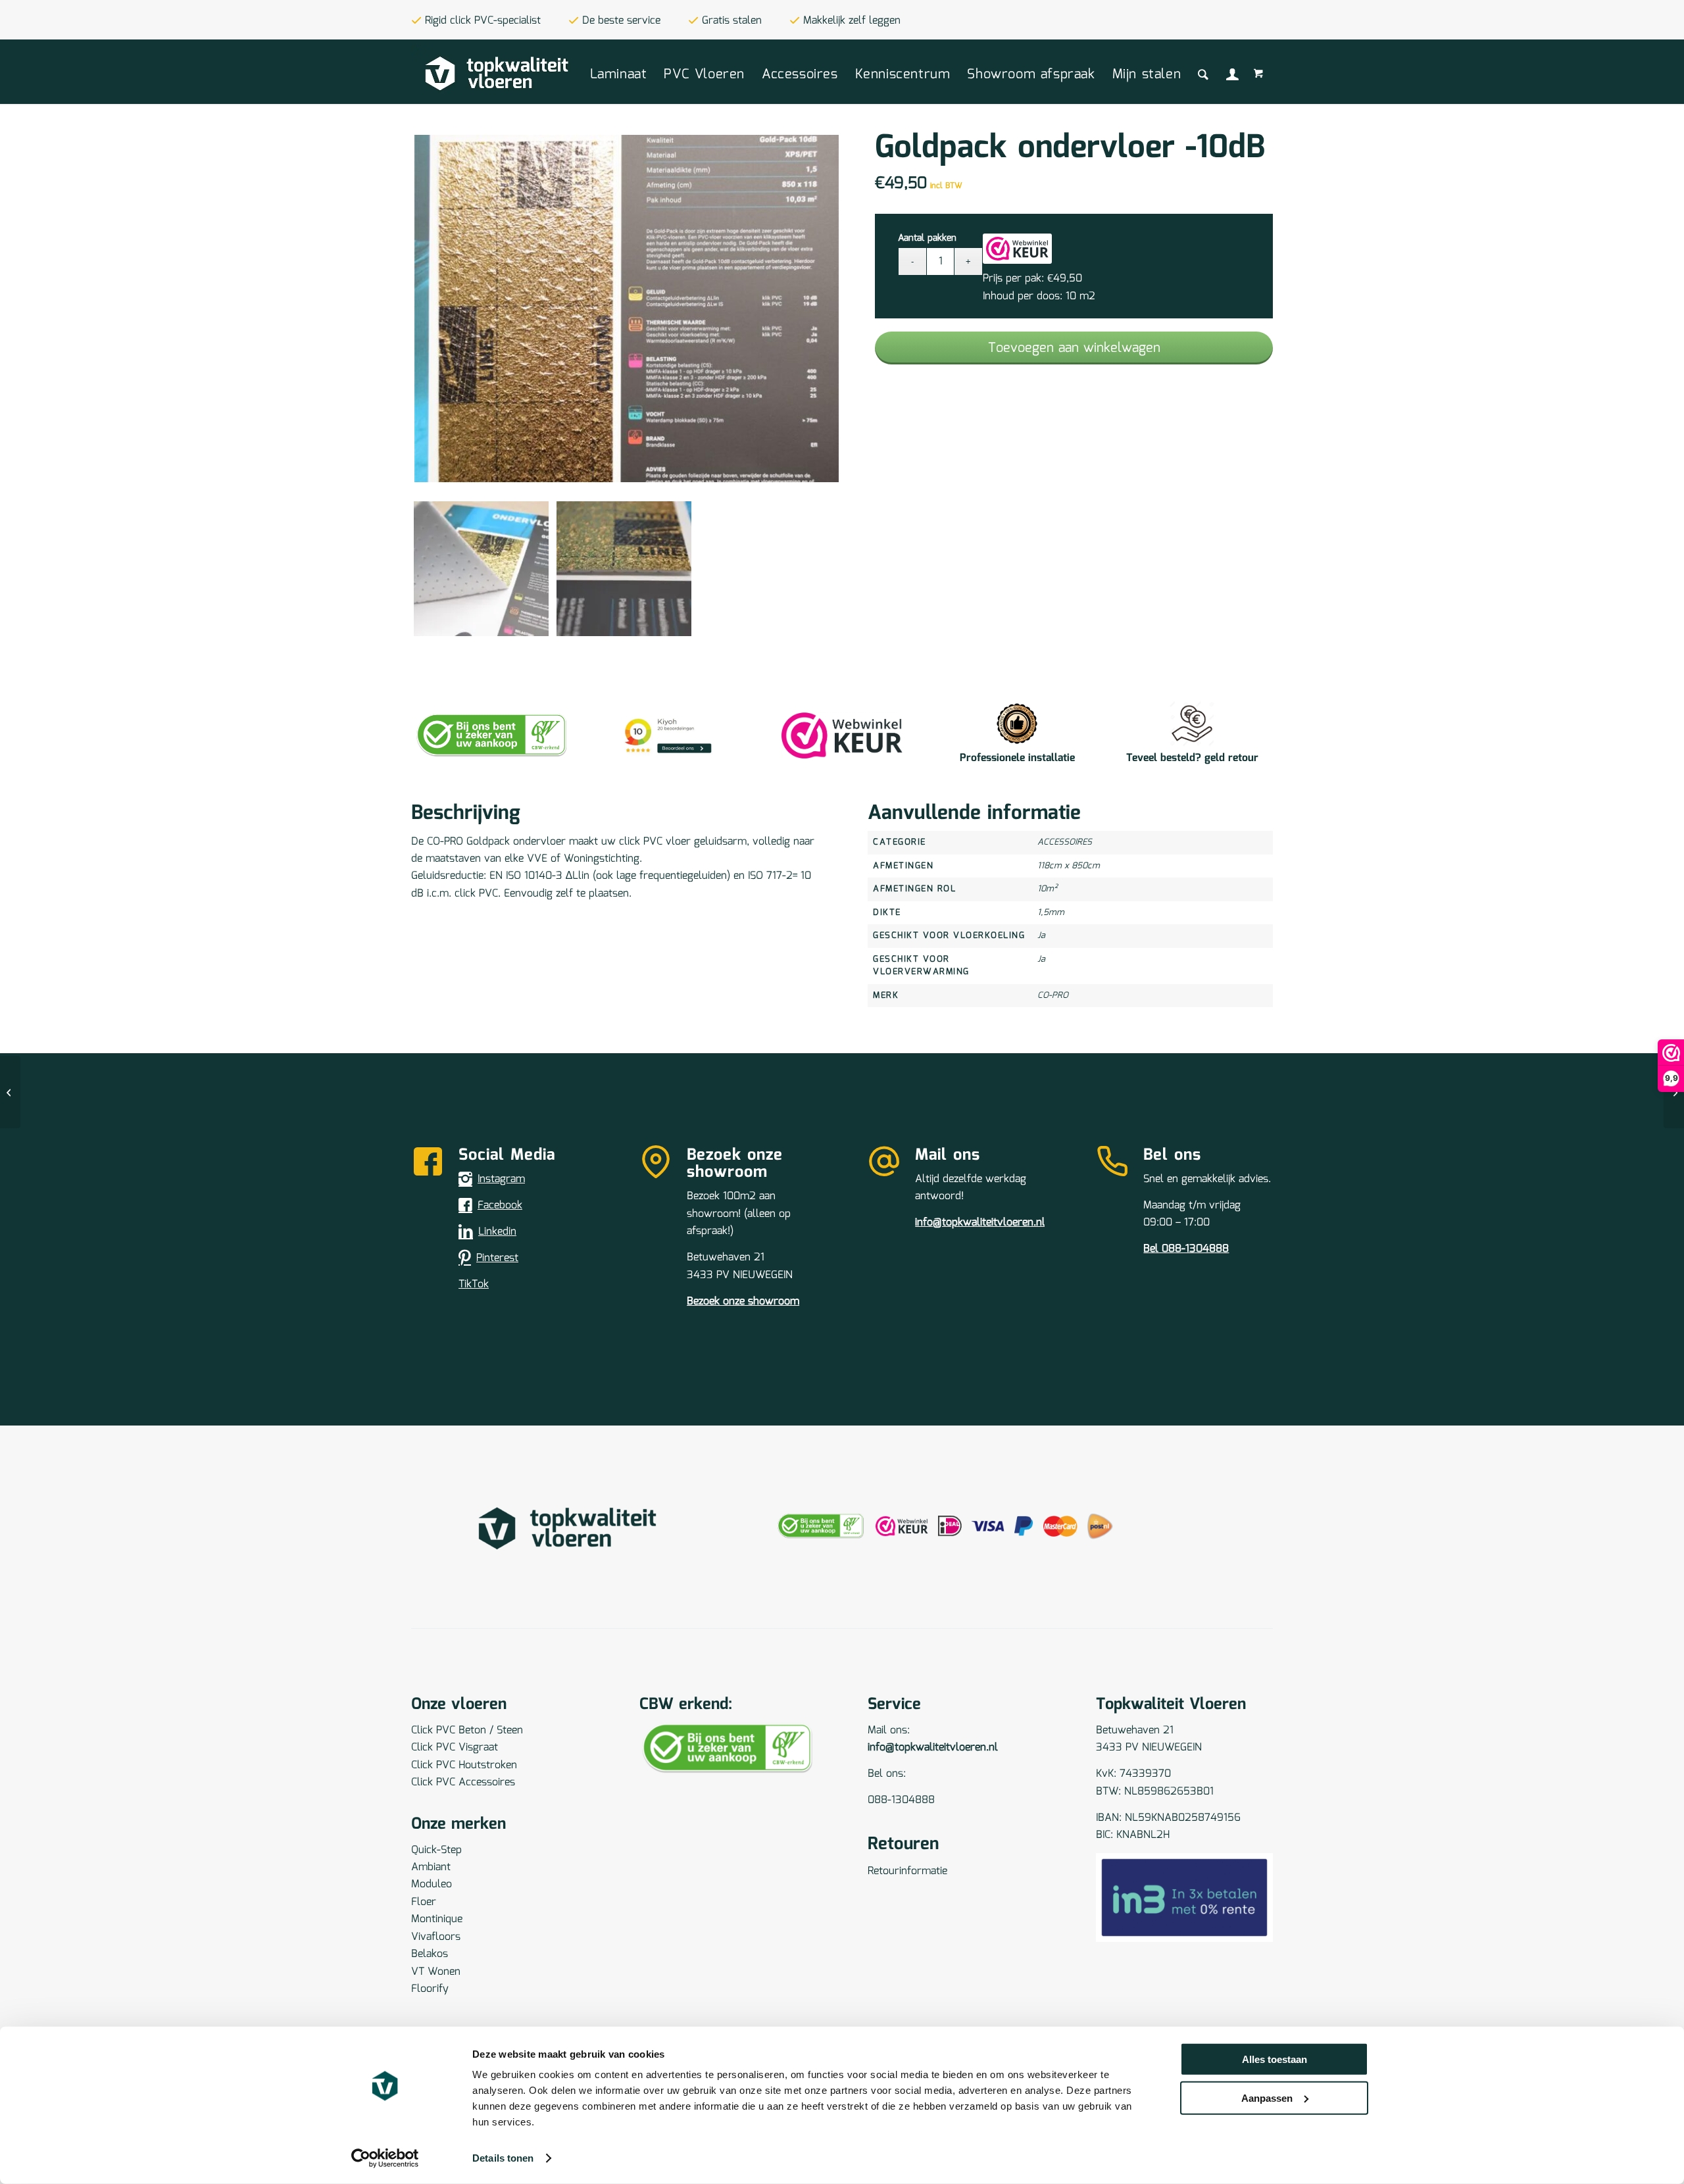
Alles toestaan (1275, 2059)
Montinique (437, 1919)
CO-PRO (1053, 996)
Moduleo (432, 1884)
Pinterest (497, 1258)
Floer (424, 1902)
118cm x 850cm (1069, 866)
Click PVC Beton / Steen (467, 1730)
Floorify (430, 1989)
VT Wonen (436, 1972)
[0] (1260, 75)
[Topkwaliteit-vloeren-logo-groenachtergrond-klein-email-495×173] (496, 74)
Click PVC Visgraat (455, 1748)
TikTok (474, 1284)
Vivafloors (436, 1937)
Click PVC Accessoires (463, 1782)
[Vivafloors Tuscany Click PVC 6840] (1674, 1092)
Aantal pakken (927, 238)
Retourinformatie (907, 1871)
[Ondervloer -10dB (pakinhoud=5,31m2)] (10, 1092)
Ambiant (431, 1867)
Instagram (501, 1179)
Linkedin (497, 1232)
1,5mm (1051, 913)
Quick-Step (436, 1850)
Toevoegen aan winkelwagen (1074, 348)
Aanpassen (1267, 2097)
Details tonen (503, 2158)
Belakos (430, 1954)
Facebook (500, 1205)
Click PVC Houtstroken (464, 1765)
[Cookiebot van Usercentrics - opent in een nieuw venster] (385, 2158)
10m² (1047, 889)
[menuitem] (619, 74)
